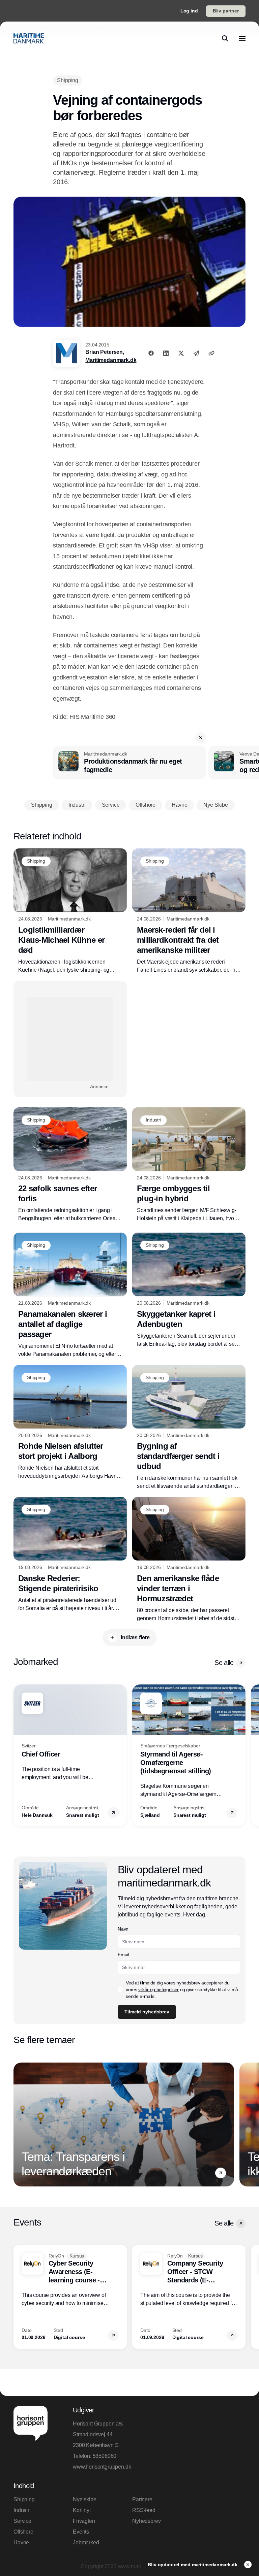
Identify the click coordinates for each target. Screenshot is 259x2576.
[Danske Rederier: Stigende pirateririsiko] (70, 1555)
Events (81, 2532)
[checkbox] (120, 1989)
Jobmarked (86, 2542)
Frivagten (84, 2521)
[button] (201, 738)
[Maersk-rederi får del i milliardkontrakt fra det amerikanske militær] (189, 911)
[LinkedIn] (166, 353)
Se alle (224, 1663)
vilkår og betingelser (159, 1989)
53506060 (105, 2456)
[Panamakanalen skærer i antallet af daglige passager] (70, 1295)
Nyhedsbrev (146, 2521)
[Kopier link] (211, 353)
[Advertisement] (70, 1039)
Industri (22, 2510)
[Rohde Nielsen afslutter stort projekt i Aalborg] (70, 1423)
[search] (225, 38)
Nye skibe (85, 2499)
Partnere (142, 2499)
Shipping (24, 2499)
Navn (123, 1929)
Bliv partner (226, 11)
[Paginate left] (19, 1755)
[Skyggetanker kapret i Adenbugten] (189, 1290)
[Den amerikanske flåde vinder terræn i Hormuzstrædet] (189, 1560)
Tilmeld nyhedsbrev (147, 2012)
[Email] (196, 353)
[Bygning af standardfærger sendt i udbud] (189, 1428)
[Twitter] (181, 353)
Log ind (189, 11)
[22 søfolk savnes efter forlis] (70, 1165)
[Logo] (29, 38)
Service (22, 2521)
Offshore (23, 2532)
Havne (21, 2542)
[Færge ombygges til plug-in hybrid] (189, 1165)
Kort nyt (82, 2510)
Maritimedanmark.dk (111, 360)
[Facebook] (151, 353)
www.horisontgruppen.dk (100, 2467)
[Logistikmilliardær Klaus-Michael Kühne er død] (70, 911)
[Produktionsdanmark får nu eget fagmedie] (129, 763)
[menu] (242, 38)
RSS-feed (144, 2510)
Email (123, 1954)
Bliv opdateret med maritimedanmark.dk (193, 2565)
